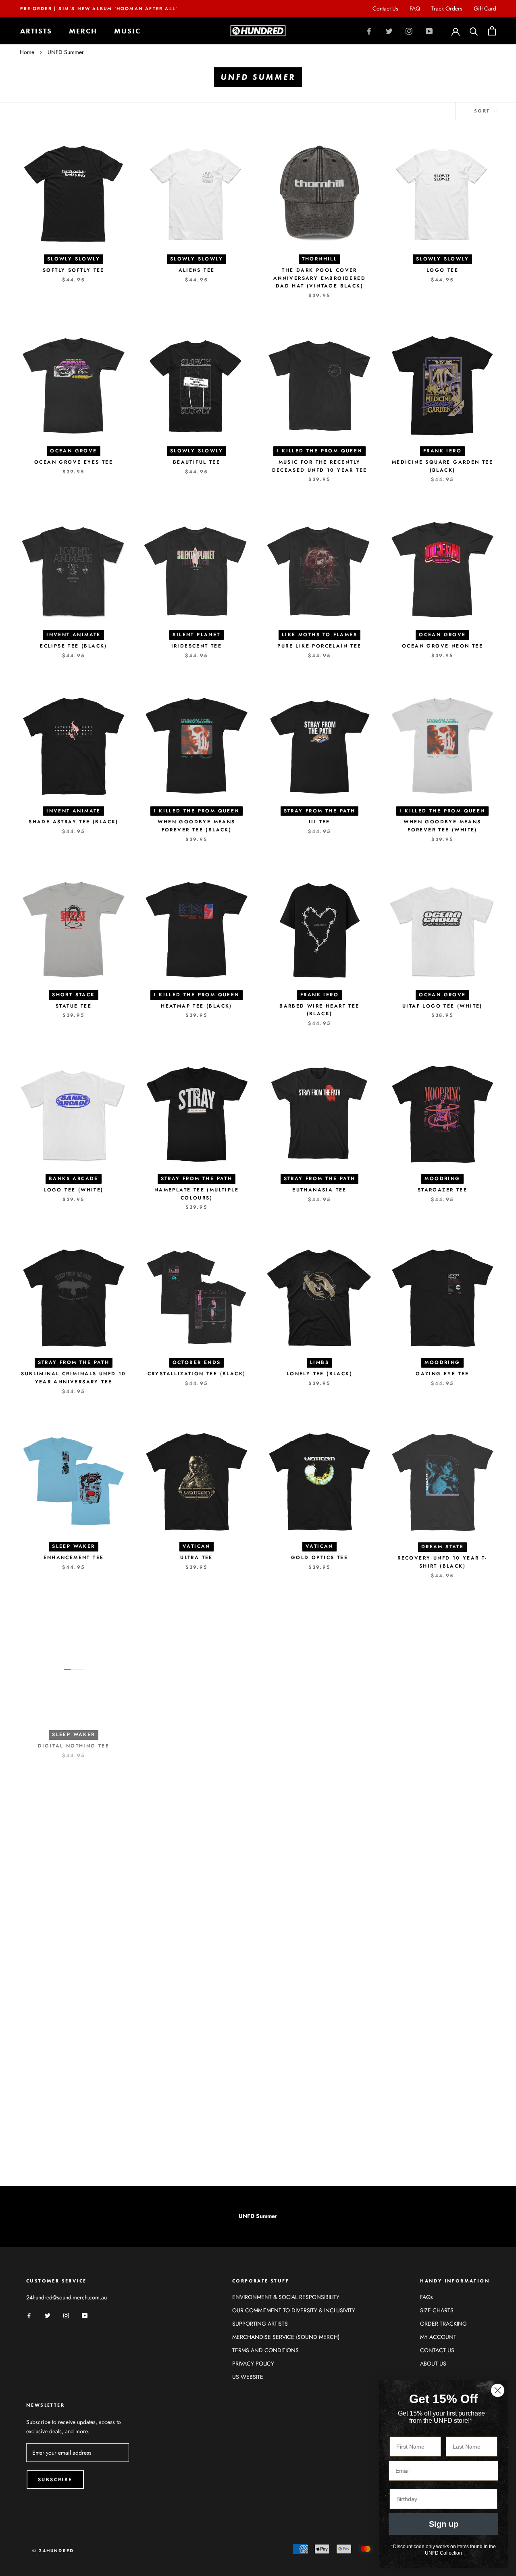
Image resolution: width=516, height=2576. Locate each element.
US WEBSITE (248, 2377)
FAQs (427, 2297)
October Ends (197, 1362)
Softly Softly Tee (74, 270)
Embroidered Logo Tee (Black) (442, 1745)
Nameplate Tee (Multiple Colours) (197, 1194)
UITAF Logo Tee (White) (442, 1006)
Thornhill (320, 259)
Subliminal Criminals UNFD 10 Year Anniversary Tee (73, 1378)
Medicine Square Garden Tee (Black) (442, 466)
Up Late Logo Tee (319, 1741)
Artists (36, 31)
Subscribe (55, 2480)
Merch (83, 31)
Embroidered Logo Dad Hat (178, 2140)
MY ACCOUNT (438, 2337)
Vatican (197, 1546)
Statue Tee (74, 1006)
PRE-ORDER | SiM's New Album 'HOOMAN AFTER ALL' (99, 8)
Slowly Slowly (74, 259)
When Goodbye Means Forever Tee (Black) (196, 826)
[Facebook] (369, 31)
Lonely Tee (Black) (319, 1374)
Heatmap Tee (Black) (197, 1006)
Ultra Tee (197, 1558)
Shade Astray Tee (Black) (74, 822)
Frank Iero (442, 451)
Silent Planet (196, 635)
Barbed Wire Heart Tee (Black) (319, 1010)
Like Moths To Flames (319, 635)
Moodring (442, 1179)
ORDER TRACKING (443, 2324)
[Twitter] (389, 31)
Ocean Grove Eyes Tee (74, 462)
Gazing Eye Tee (442, 1374)
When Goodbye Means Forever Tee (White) (442, 826)
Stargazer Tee (442, 1190)
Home (27, 52)
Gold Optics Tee (319, 1558)
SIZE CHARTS (437, 2310)
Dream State (442, 1546)
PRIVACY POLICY (253, 2364)
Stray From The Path (320, 811)
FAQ (415, 8)
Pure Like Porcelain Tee (319, 646)
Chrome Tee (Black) (338, 2140)
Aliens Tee (197, 270)
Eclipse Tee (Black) (74, 646)
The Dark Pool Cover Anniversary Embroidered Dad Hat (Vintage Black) (319, 278)
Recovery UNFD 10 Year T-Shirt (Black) (442, 1562)
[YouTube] (429, 31)
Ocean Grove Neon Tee (442, 646)
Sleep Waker (73, 1546)
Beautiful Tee (197, 462)
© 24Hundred (53, 2551)
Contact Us (385, 8)
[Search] (474, 31)
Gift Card (485, 8)
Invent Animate (74, 635)
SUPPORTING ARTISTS (260, 2324)
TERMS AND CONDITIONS (265, 2350)
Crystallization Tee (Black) (197, 1374)
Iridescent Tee (197, 646)
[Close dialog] (498, 2390)
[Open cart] (492, 31)
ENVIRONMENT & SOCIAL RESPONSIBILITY (286, 2297)
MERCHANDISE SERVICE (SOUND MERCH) (286, 2337)
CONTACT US (437, 2350)
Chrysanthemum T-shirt (74, 1925)
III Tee (319, 822)
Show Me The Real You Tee (442, 1925)
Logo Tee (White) (73, 1190)
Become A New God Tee (197, 1741)
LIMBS (319, 1362)
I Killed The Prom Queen (319, 451)
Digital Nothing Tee (74, 1741)
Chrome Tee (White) (319, 1925)
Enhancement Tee (74, 1558)
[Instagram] (409, 31)
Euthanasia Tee (319, 1190)
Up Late (319, 1730)
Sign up (444, 2524)
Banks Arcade (74, 1179)
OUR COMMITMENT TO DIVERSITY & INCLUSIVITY (294, 2310)
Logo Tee (442, 270)
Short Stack (73, 995)
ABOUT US (433, 2364)
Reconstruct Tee (197, 1925)
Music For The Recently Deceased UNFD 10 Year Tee (320, 466)
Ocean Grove (73, 451)
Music (127, 31)
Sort (483, 111)
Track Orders (447, 8)
